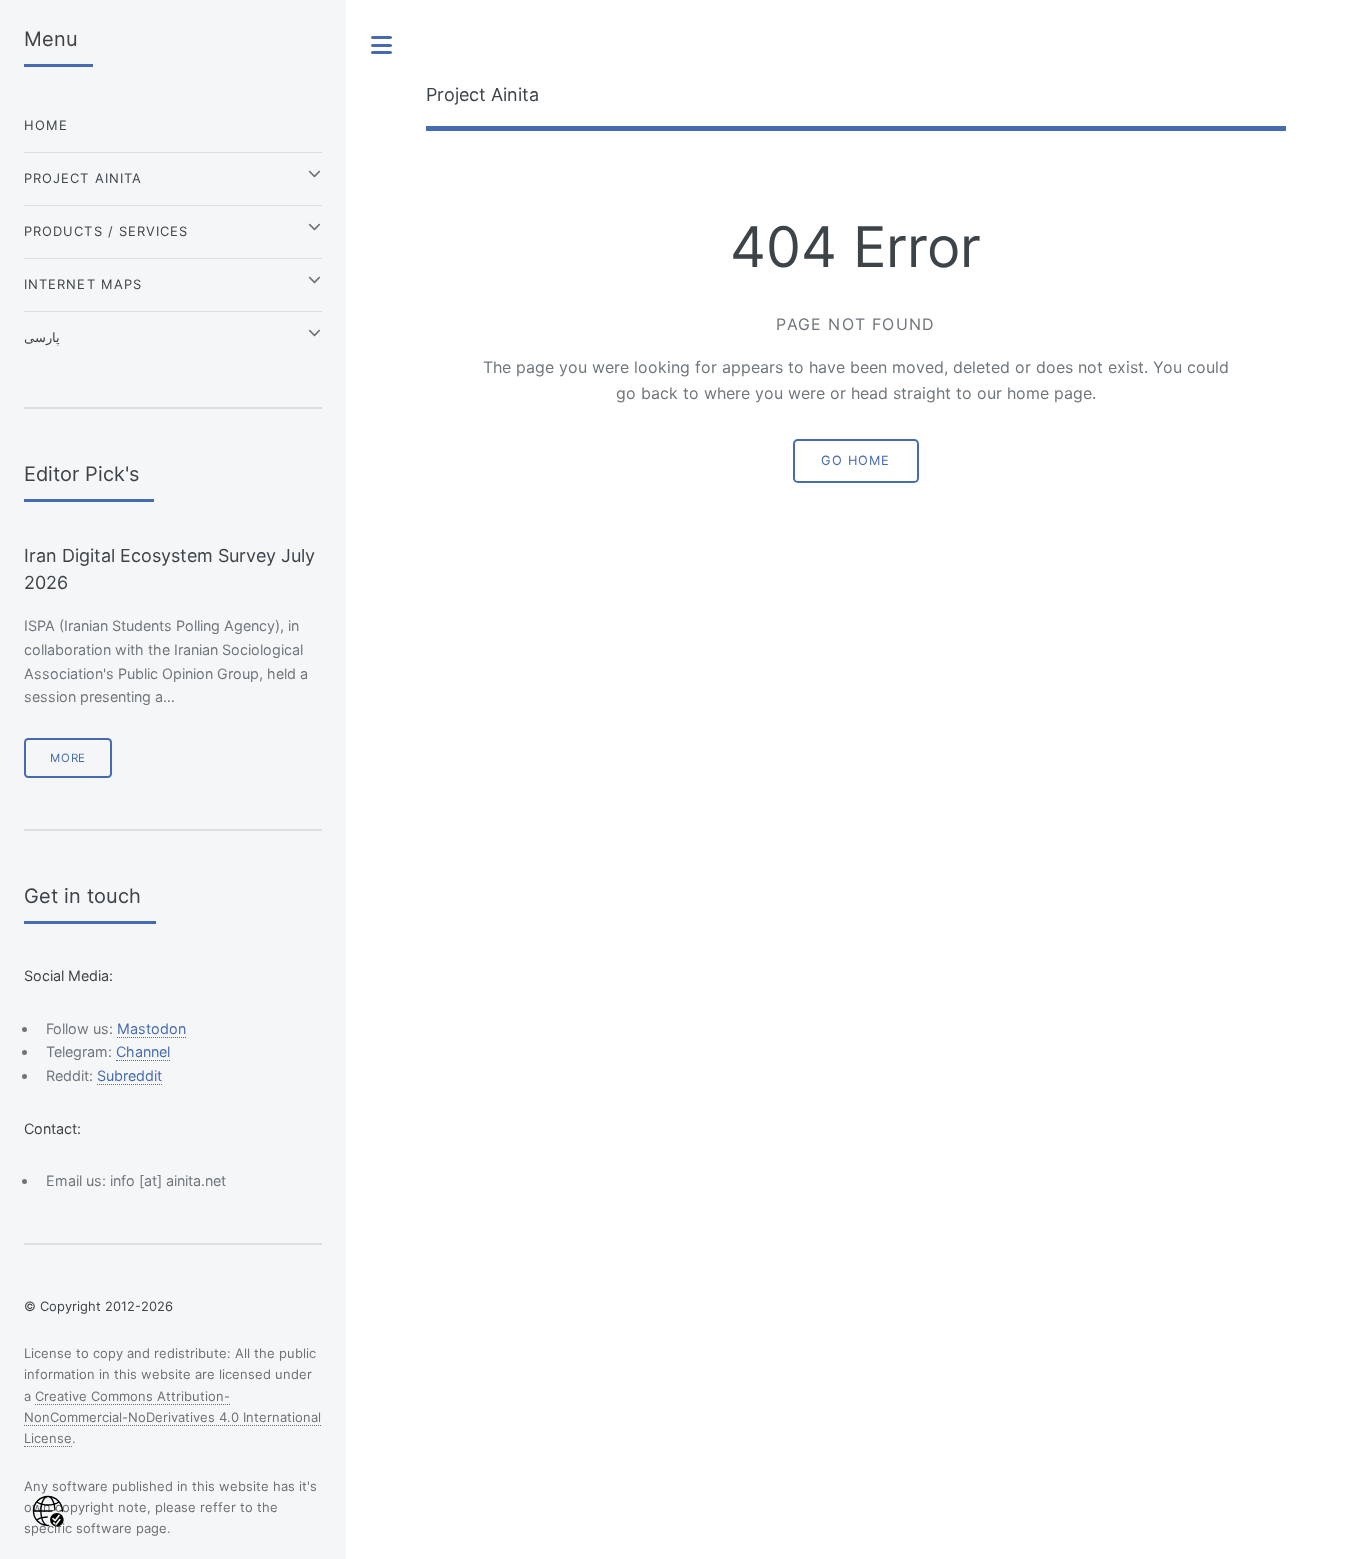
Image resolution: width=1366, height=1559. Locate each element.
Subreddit (129, 1075)
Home (46, 125)
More (68, 758)
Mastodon (151, 1028)
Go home (855, 460)
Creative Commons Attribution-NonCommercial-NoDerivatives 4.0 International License (172, 1417)
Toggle (382, 45)
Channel (143, 1051)
